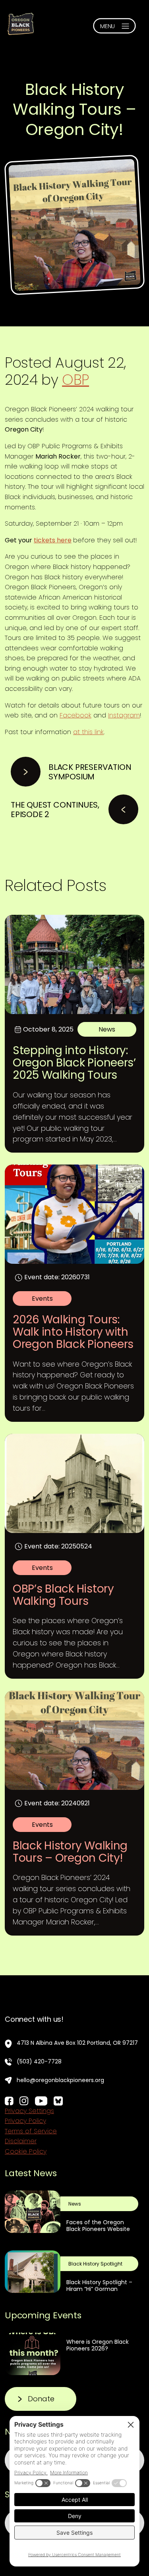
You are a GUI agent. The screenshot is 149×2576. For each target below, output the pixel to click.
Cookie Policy (26, 2151)
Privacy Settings (29, 2111)
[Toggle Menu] (114, 26)
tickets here (53, 540)
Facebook (75, 715)
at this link (88, 732)
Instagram (124, 715)
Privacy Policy (25, 2121)
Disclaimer (21, 2141)
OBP (75, 380)
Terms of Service (31, 2131)
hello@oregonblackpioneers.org (60, 2080)
